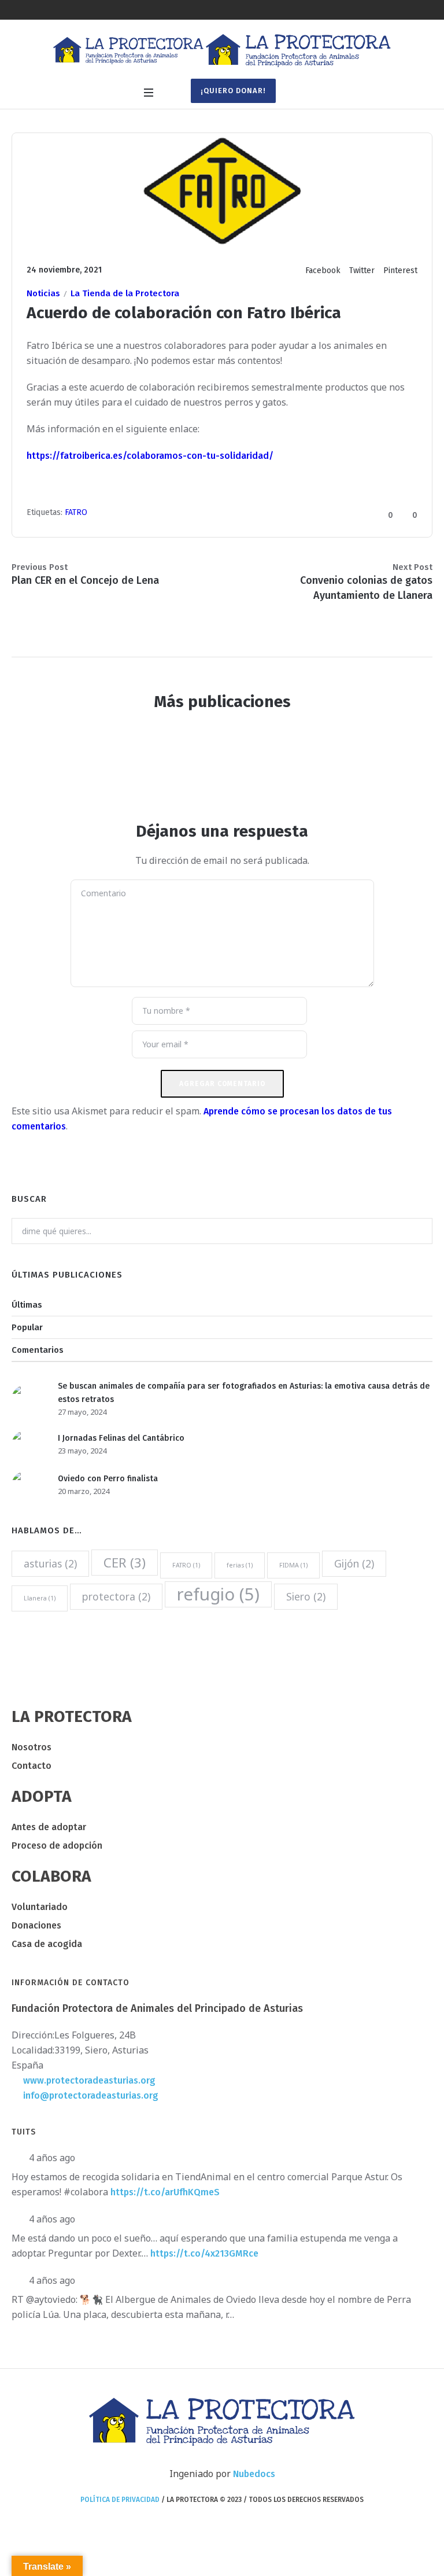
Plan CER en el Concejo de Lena (85, 580)
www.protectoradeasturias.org (89, 2080)
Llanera (40, 1598)
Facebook (323, 271)
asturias (50, 1563)
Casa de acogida (47, 1944)
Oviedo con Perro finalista (108, 1479)
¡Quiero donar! (233, 91)
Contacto (32, 1766)
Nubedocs (254, 2474)
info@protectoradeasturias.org (91, 2095)
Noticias (43, 293)
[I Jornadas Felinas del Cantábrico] (26, 1444)
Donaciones (36, 1925)
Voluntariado (40, 1907)
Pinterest (400, 271)
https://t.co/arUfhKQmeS (165, 2192)
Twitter (362, 271)
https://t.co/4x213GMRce (204, 2253)
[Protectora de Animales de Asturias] (222, 51)
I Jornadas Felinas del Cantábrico (121, 1438)
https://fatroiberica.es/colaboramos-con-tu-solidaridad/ (150, 456)
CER (125, 1563)
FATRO (76, 512)
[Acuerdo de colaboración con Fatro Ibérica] (222, 191)
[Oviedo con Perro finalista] (26, 1484)
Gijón (354, 1563)
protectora (116, 1596)
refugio (218, 1594)
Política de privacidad (120, 2500)
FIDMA (293, 1565)
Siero (306, 1596)
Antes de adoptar (49, 1827)
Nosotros (32, 1747)
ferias (240, 1565)
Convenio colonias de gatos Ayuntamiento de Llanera (366, 588)
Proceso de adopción (57, 1845)
